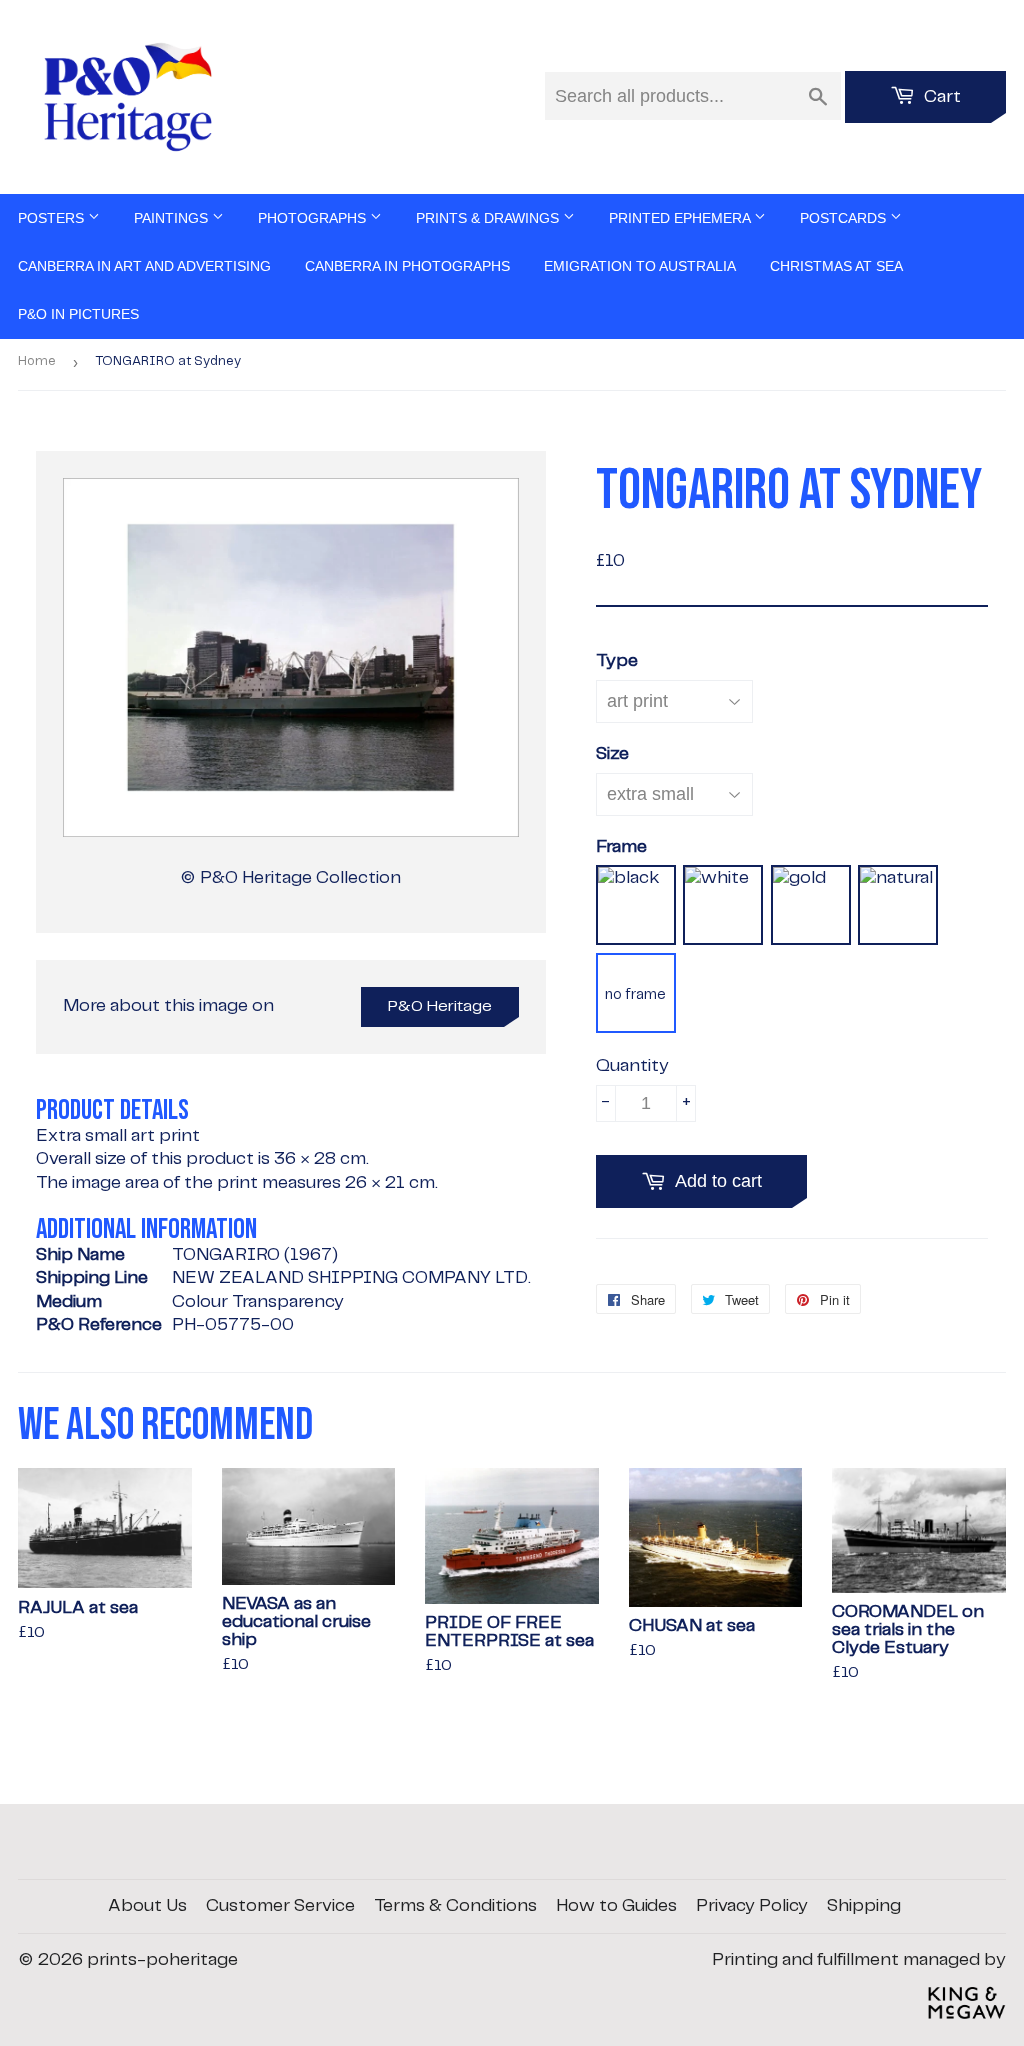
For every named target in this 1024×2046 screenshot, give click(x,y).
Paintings (173, 218)
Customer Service (280, 1906)
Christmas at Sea (836, 266)
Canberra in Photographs (407, 266)
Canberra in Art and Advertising (144, 266)
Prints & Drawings (489, 218)
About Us (147, 1906)
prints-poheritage (162, 1960)
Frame (621, 847)
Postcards (845, 218)
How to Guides (616, 1906)
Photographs (314, 218)
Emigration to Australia (640, 266)
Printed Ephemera (681, 218)
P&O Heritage (440, 1006)
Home (37, 361)
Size (612, 754)
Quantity (632, 1066)
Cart (940, 97)
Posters (53, 218)
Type (617, 661)
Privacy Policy (752, 1906)
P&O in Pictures (78, 314)
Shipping (864, 1906)
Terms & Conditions (455, 1906)
